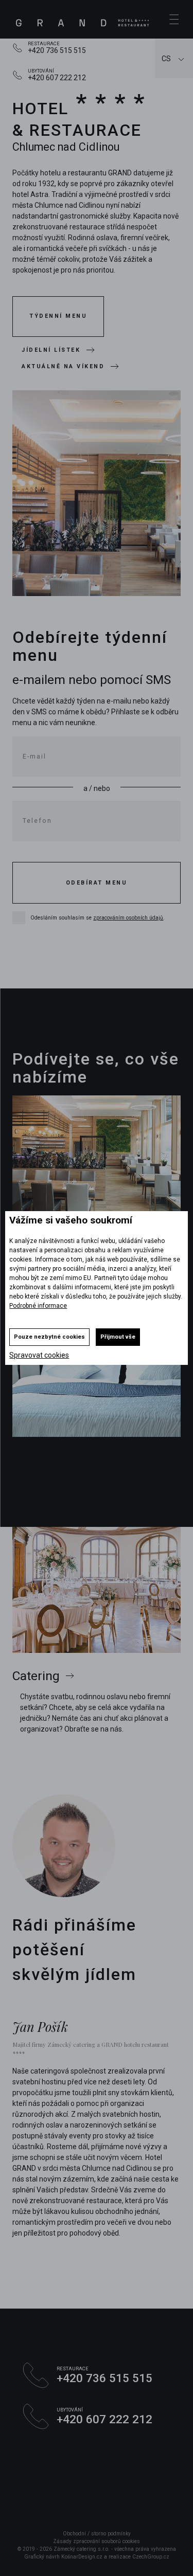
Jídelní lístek (51, 350)
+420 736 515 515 (57, 50)
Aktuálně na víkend (63, 366)
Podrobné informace (38, 1306)
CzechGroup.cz (151, 2557)
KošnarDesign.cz (82, 2557)
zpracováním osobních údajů (128, 918)
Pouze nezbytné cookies (49, 1337)
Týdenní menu (58, 316)
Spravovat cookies (39, 1355)
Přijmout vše (118, 1337)
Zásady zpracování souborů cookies (97, 2541)
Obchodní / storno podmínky (97, 2534)
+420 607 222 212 (57, 78)
